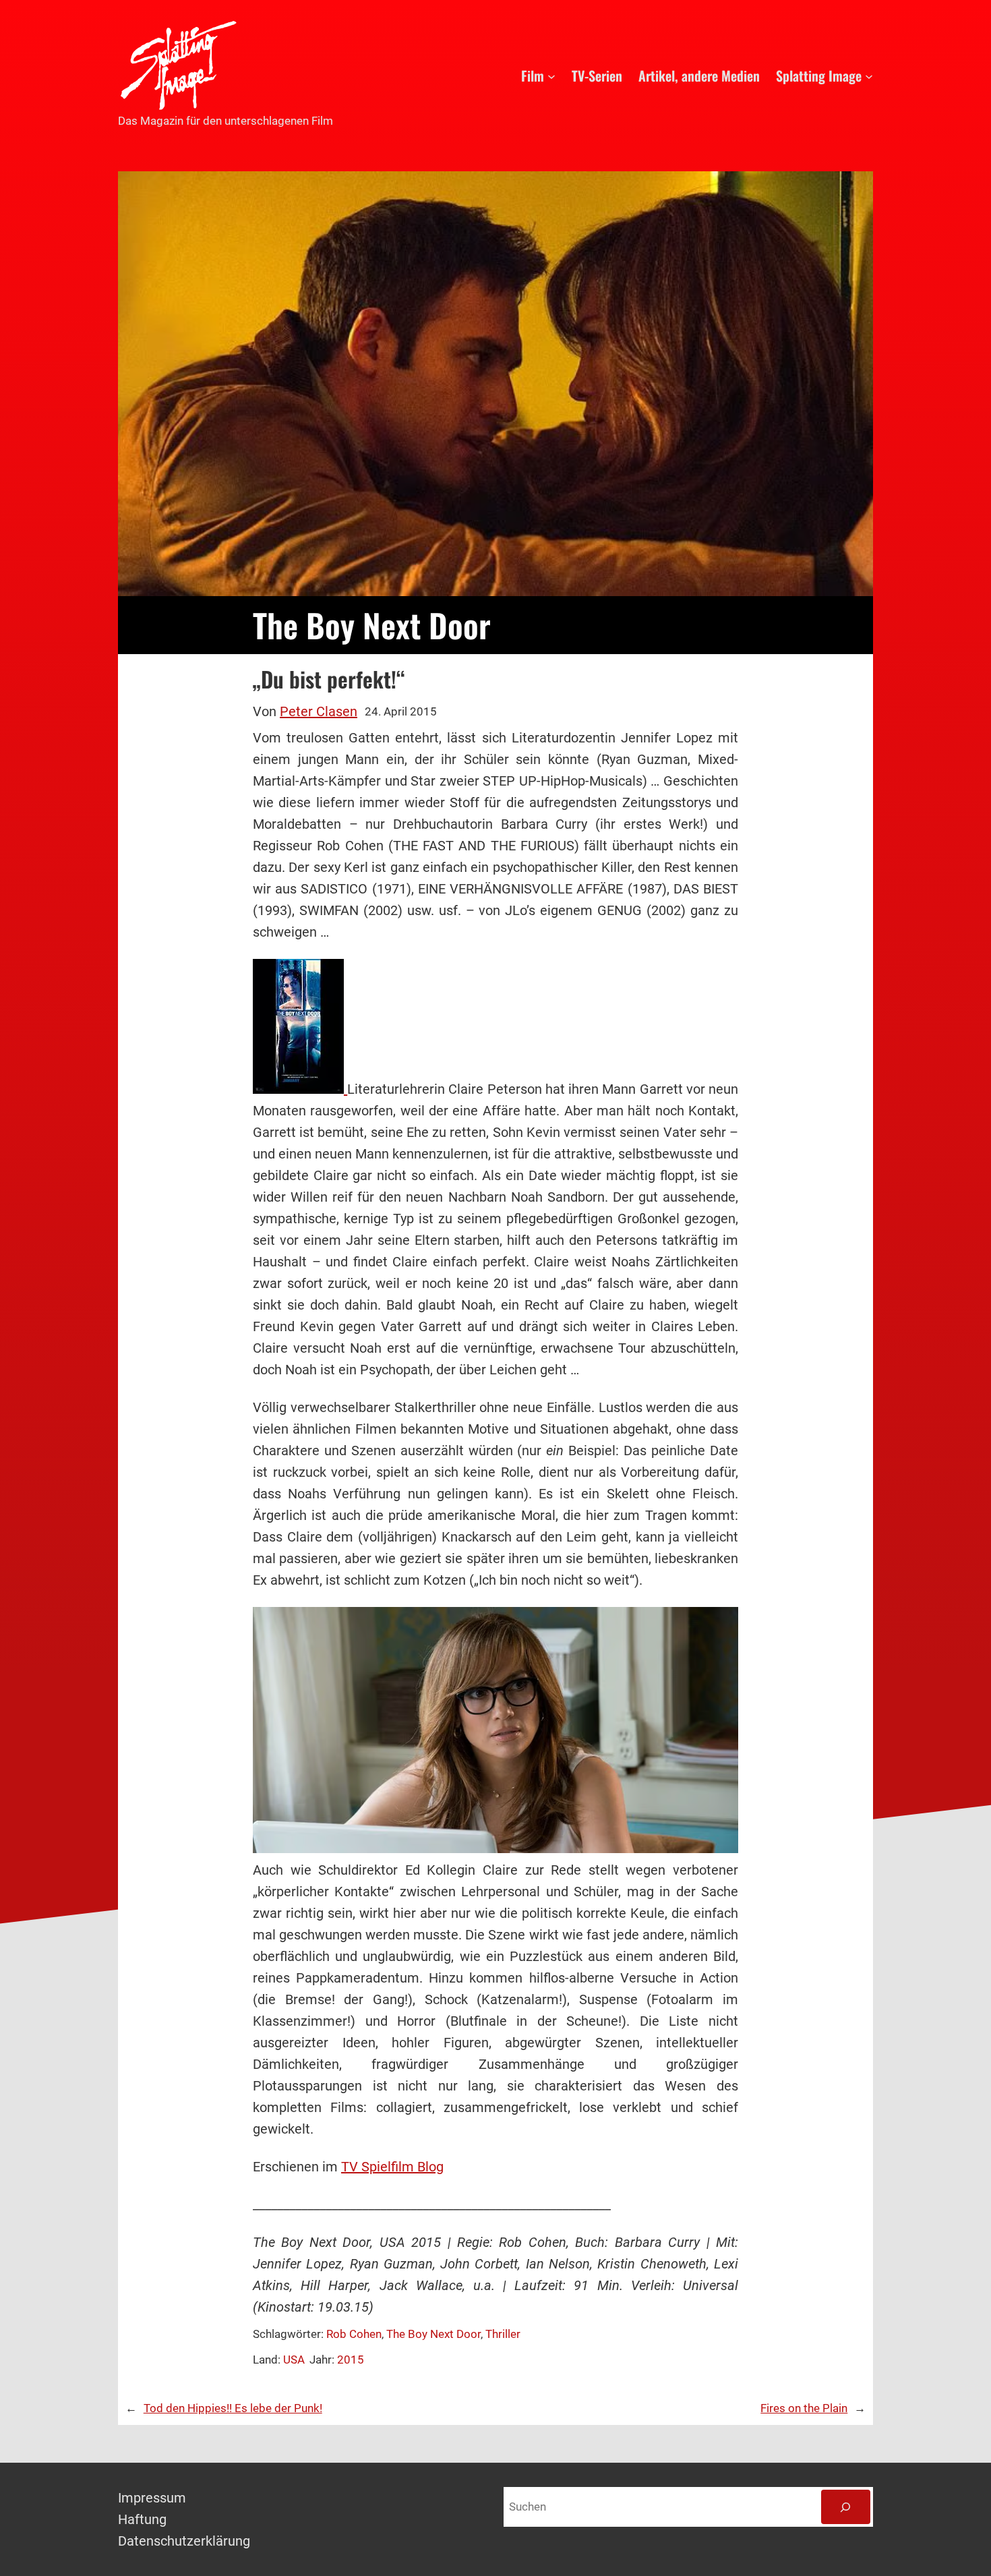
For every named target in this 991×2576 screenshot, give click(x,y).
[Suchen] (846, 2507)
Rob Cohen (354, 2334)
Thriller (503, 2334)
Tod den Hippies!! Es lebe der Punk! (233, 2408)
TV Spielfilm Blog (392, 2167)
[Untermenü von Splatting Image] (869, 76)
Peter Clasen (319, 711)
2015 (351, 2360)
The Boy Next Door (433, 2334)
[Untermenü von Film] (551, 76)
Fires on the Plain (804, 2408)
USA (294, 2360)
